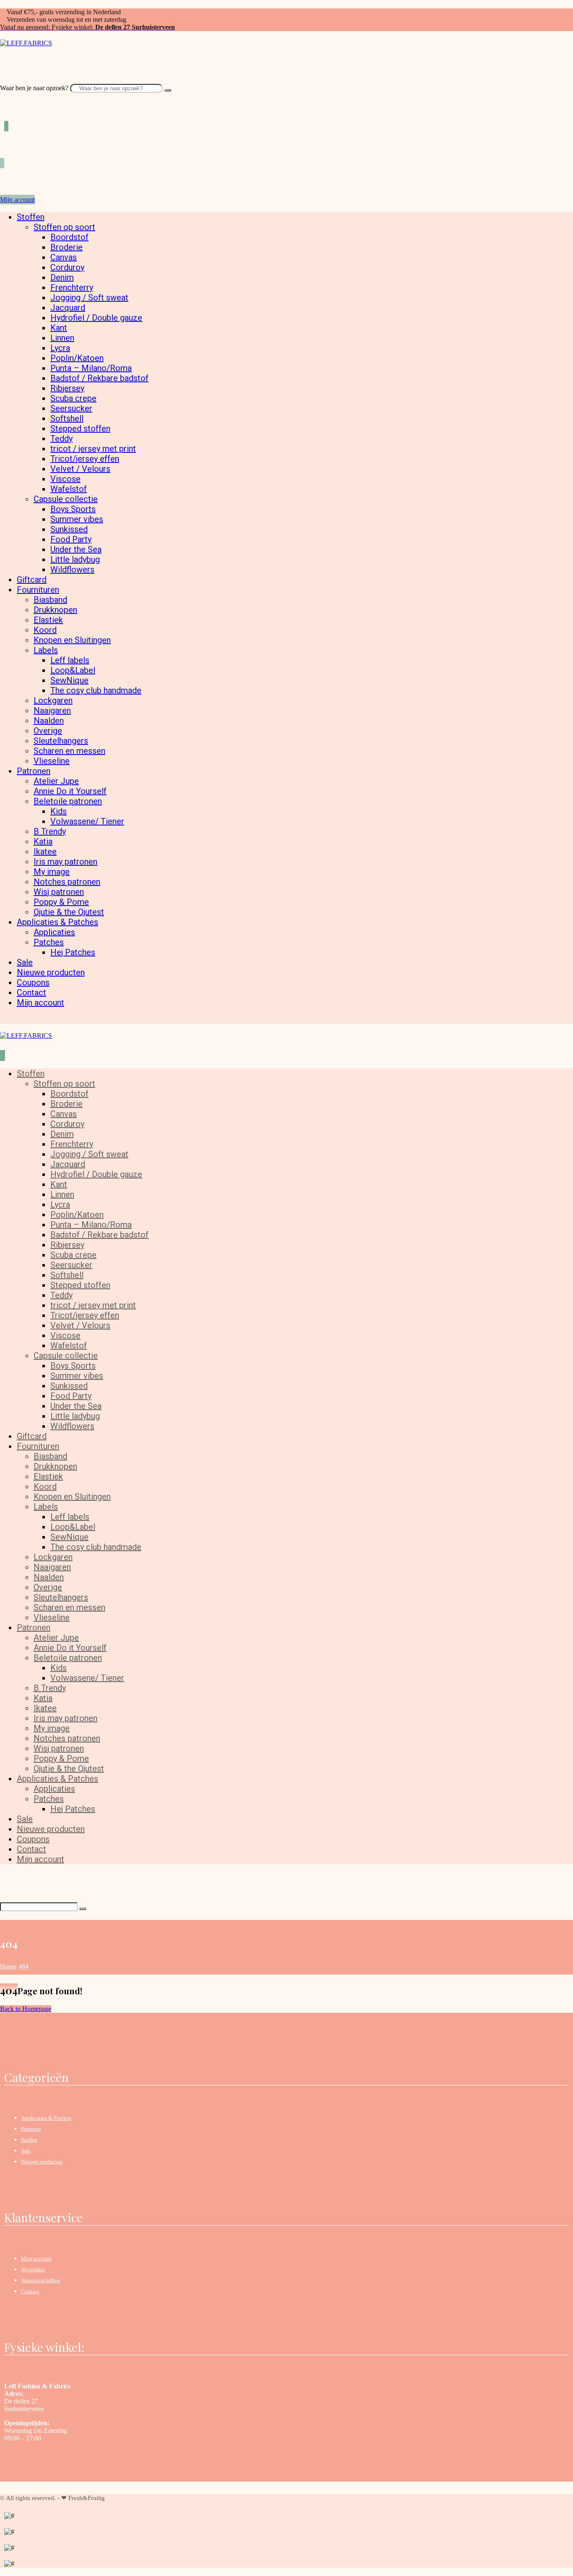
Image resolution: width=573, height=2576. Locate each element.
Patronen (31, 2129)
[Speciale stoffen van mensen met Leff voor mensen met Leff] (26, 43)
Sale (26, 2151)
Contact (30, 2291)
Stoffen (29, 2140)
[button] (3, 80)
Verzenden (33, 2269)
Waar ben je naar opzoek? (34, 88)
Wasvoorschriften (41, 2280)
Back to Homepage (26, 2009)
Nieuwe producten (42, 2162)
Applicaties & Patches (46, 2118)
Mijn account (36, 2259)
